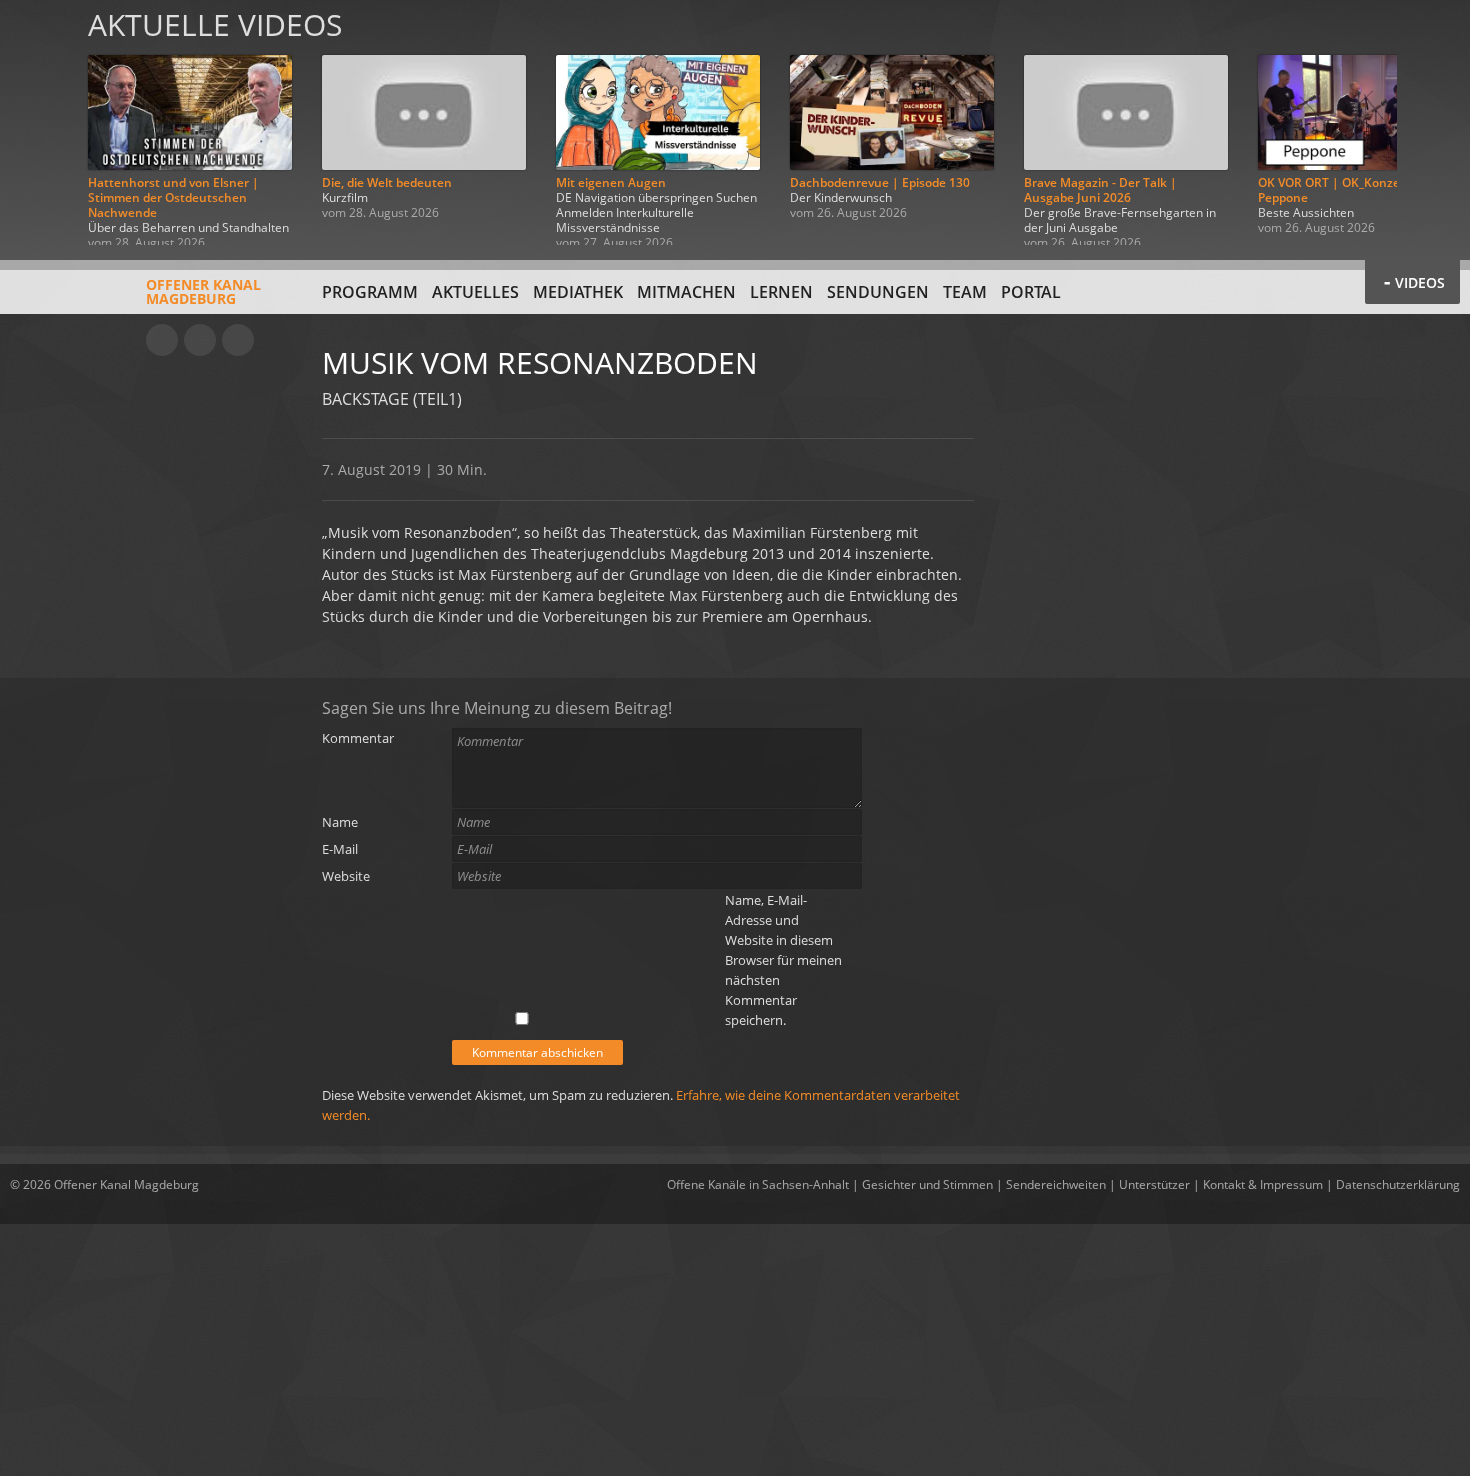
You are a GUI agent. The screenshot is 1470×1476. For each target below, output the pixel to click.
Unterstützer (1154, 1184)
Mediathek (578, 292)
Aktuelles (475, 292)
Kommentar (358, 738)
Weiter (1432, 122)
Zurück (38, 122)
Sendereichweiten (1056, 1184)
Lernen (781, 292)
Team (965, 292)
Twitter (238, 340)
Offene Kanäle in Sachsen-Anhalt (758, 1184)
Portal (1031, 292)
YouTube (162, 340)
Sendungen (878, 292)
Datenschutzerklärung (1398, 1184)
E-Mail (340, 849)
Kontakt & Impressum (1263, 1184)
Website (346, 876)
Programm (370, 292)
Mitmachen (686, 292)
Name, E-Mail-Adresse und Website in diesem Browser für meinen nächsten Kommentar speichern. (783, 960)
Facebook (200, 340)
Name (340, 822)
